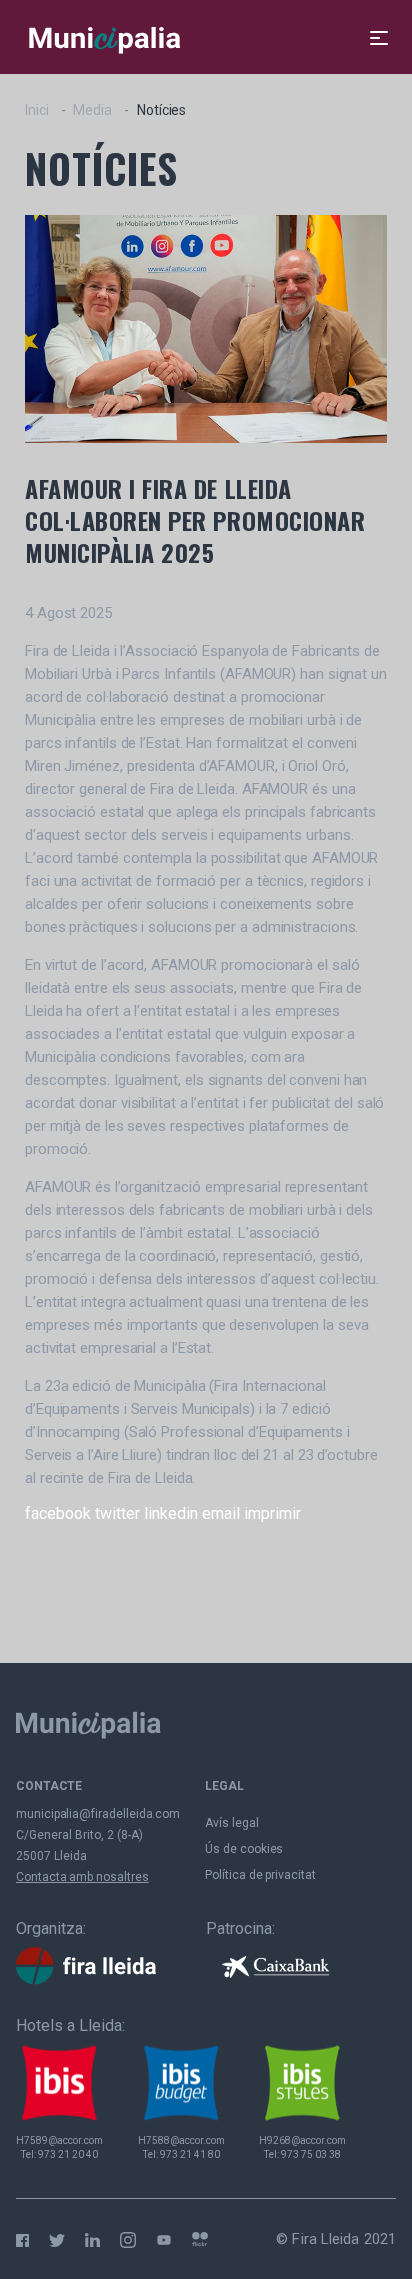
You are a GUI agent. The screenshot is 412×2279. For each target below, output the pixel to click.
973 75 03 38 (311, 2154)
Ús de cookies (244, 1849)
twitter (117, 1513)
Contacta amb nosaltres (82, 1877)
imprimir (272, 1513)
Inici (37, 110)
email (221, 1513)
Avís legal (231, 1823)
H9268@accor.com (302, 2140)
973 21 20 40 (68, 2154)
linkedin (171, 1513)
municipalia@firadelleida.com (98, 1814)
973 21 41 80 (190, 2154)
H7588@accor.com (181, 2140)
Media (92, 110)
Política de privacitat (260, 1875)
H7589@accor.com (59, 2140)
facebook (58, 1513)
